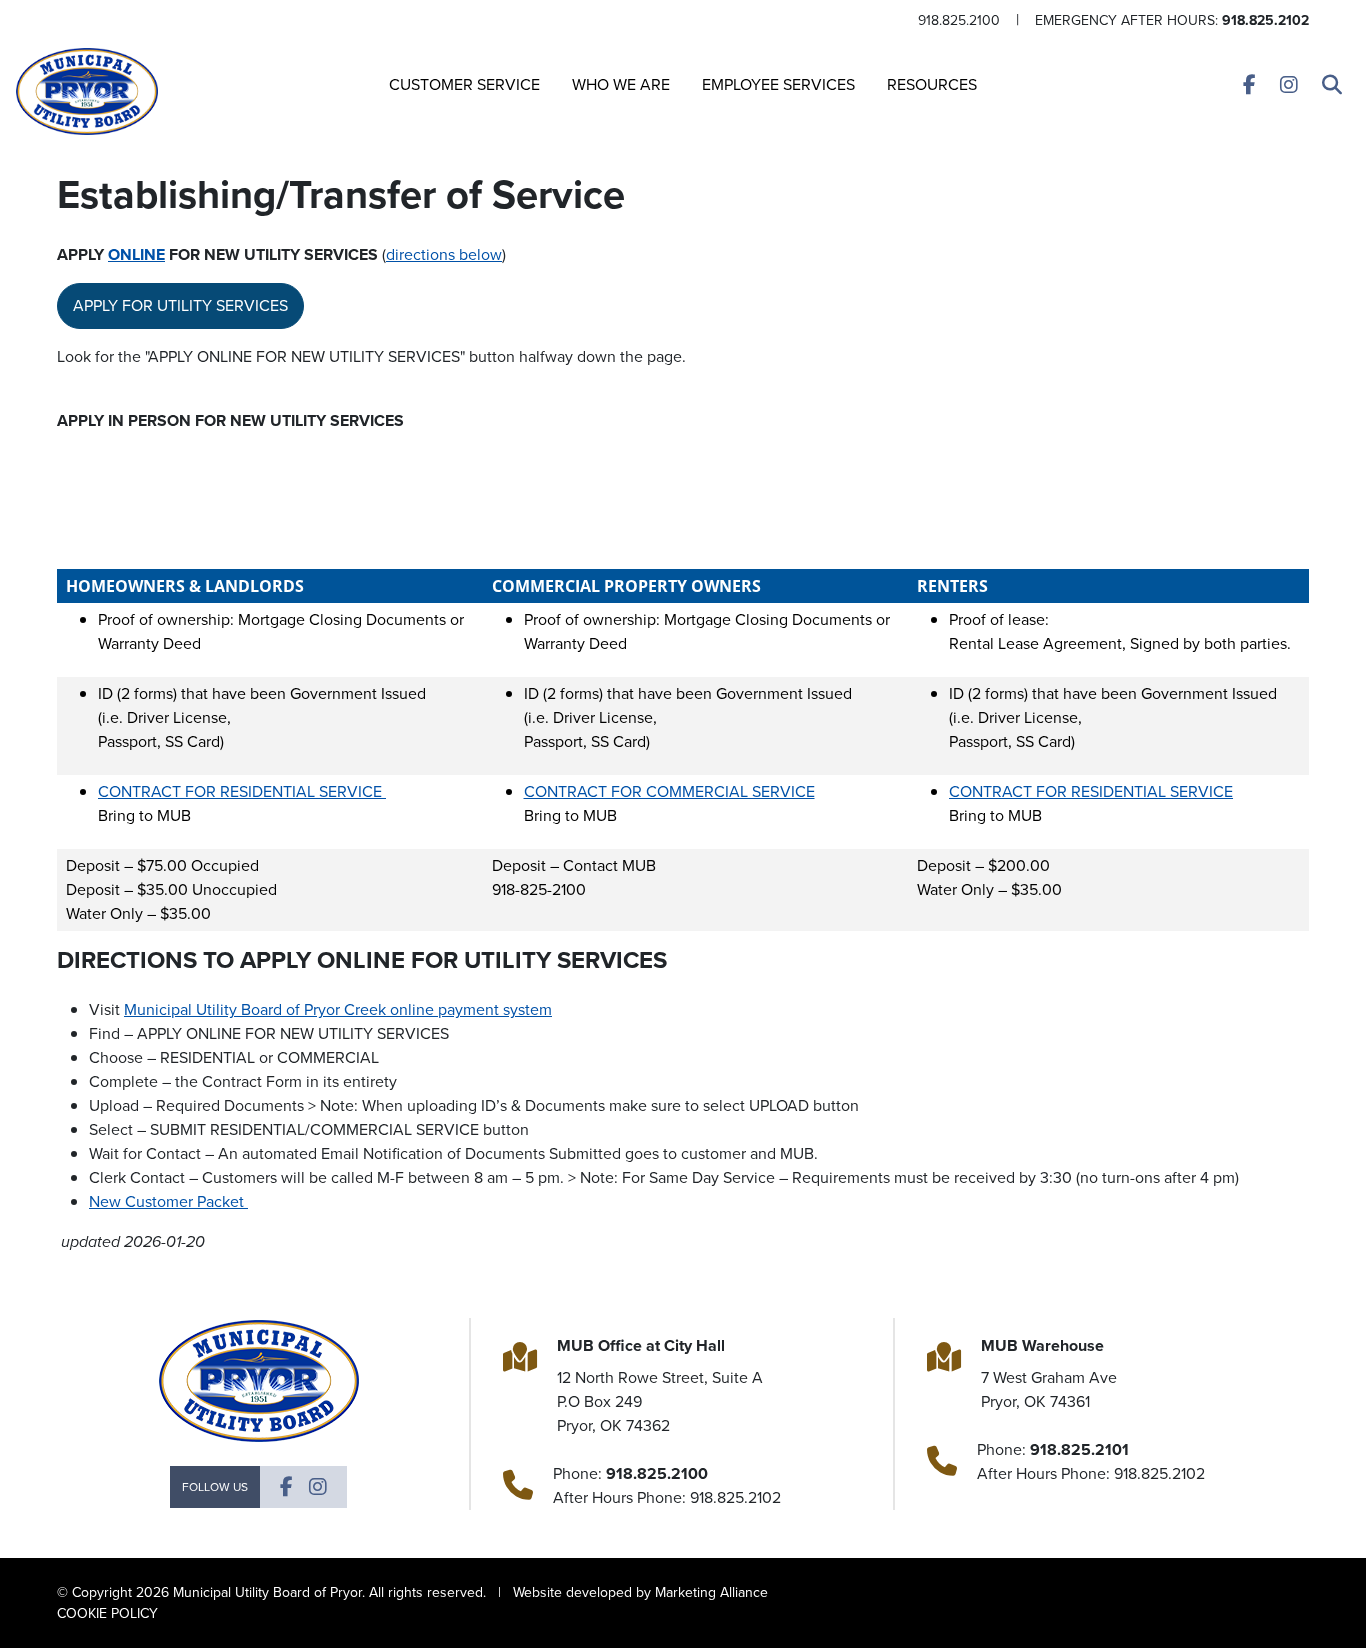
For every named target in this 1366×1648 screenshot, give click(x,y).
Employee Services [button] (778, 84)
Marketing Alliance (711, 1592)
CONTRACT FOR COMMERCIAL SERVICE (669, 791)
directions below (444, 254)
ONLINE (136, 254)
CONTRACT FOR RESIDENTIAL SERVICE (242, 791)
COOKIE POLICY (107, 1613)
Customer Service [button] (464, 84)
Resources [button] (932, 84)
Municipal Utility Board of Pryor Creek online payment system (338, 1009)
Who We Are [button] (621, 84)
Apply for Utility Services (180, 305)
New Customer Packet (168, 1201)
